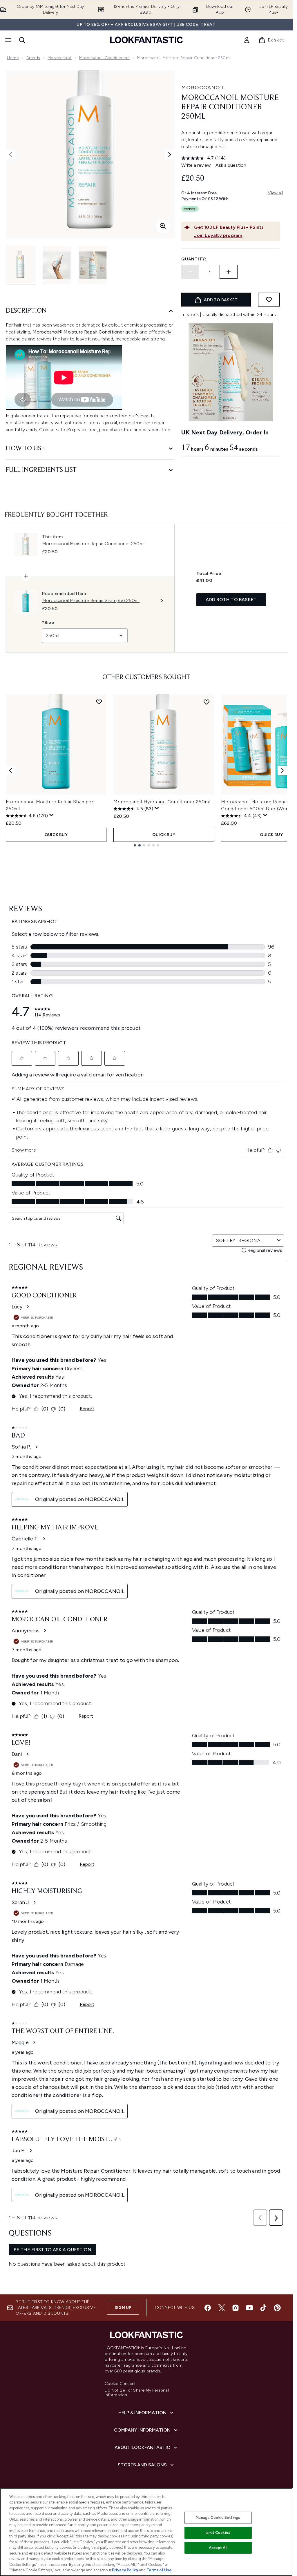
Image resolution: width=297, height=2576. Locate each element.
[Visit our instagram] (236, 2308)
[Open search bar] (22, 40)
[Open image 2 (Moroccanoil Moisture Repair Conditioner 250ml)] (57, 265)
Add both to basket (231, 600)
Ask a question (231, 165)
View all (276, 193)
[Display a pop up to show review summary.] (52, 815)
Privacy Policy (125, 2570)
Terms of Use (159, 2570)
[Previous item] (10, 771)
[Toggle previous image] (10, 155)
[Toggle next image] (170, 155)
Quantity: (194, 259)
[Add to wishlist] (269, 300)
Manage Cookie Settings (218, 2518)
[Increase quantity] (229, 272)
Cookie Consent (120, 2384)
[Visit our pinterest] (277, 2308)
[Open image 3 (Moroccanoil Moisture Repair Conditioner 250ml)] (93, 265)
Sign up (123, 2308)
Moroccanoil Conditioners (104, 58)
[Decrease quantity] (190, 272)
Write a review (196, 165)
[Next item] (282, 771)
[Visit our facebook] (208, 2308)
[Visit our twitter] (222, 2308)
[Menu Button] (8, 40)
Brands (33, 58)
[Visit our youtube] (249, 2308)
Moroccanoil (60, 58)
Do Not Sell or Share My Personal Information (137, 2393)
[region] (146, 2532)
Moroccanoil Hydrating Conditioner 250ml (162, 802)
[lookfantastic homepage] (146, 40)
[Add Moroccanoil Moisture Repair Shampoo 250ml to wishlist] (99, 702)
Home (13, 58)
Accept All (218, 2548)
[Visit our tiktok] (263, 2308)
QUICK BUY (56, 835)
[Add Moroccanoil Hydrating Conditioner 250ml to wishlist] (207, 702)
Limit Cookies (218, 2533)
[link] (247, 40)
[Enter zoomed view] (163, 226)
